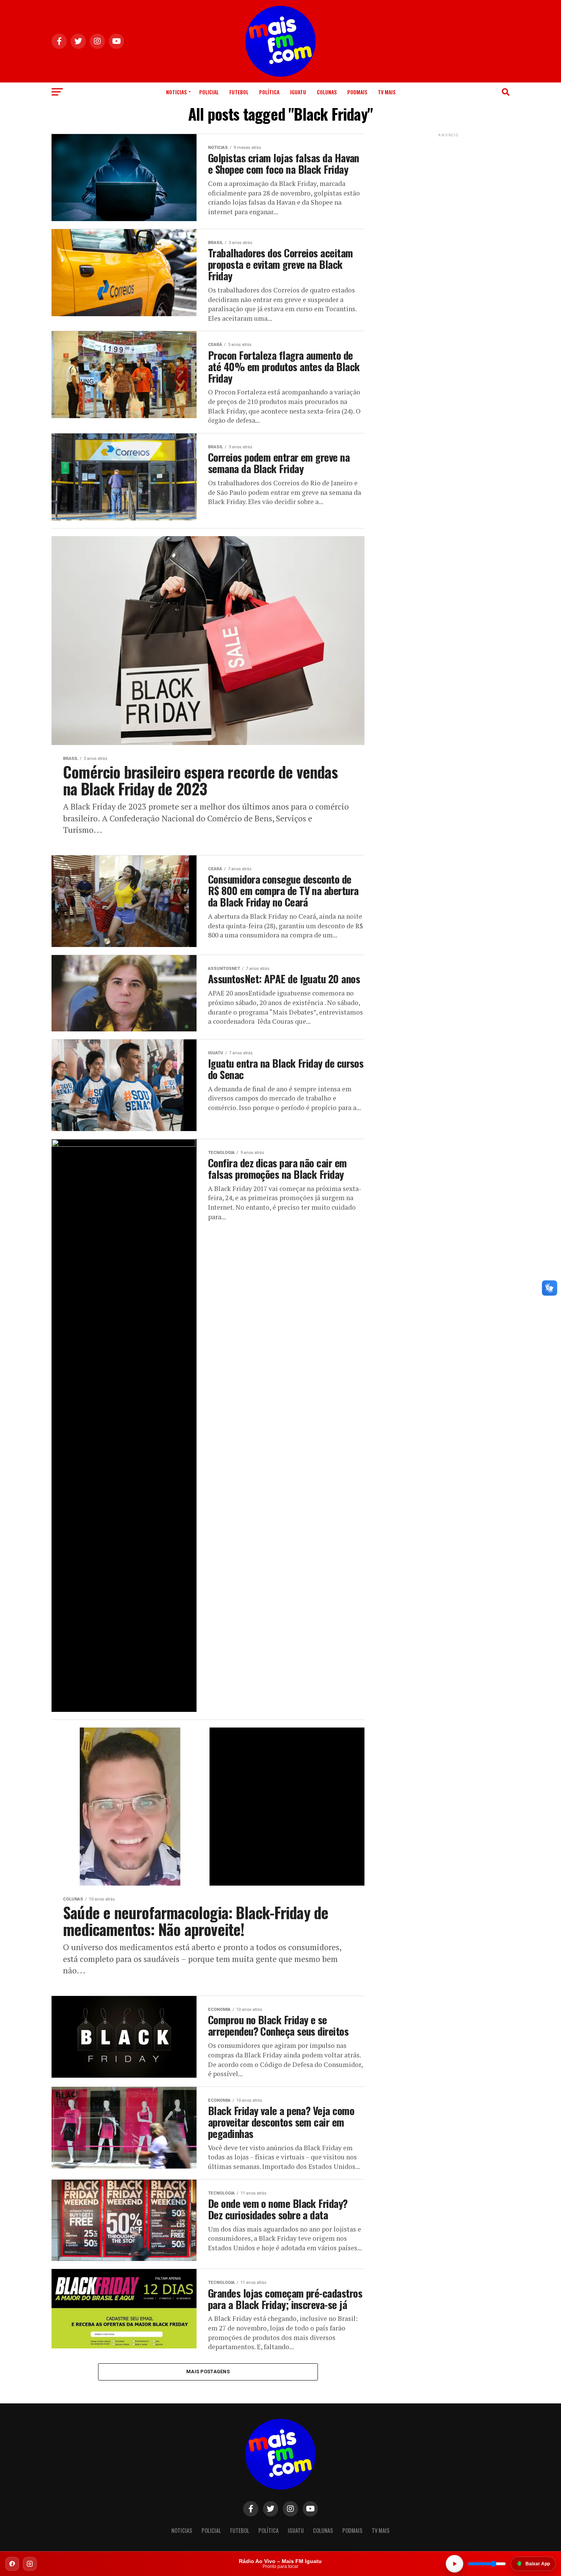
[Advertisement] (448, 186)
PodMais (357, 92)
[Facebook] (12, 2564)
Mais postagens (208, 2372)
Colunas (327, 92)
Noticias (176, 92)
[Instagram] (30, 2564)
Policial (209, 92)
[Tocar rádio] (455, 2564)
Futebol (239, 92)
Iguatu (298, 92)
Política (269, 92)
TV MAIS (387, 92)
